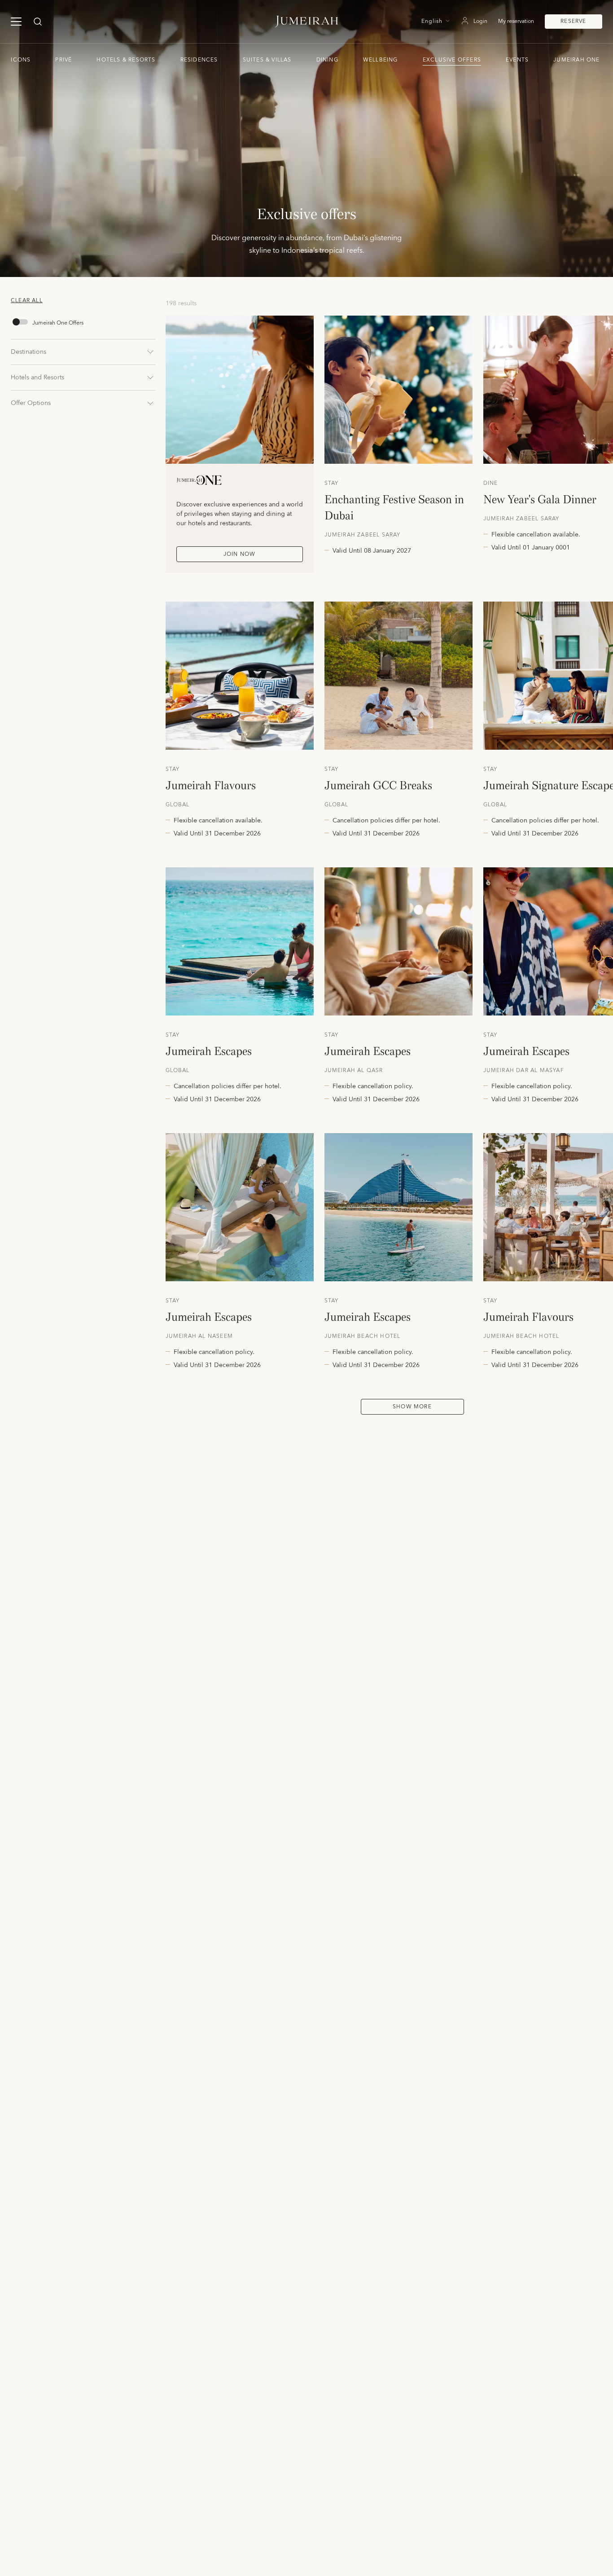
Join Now (240, 554)
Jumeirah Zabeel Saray (363, 535)
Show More (412, 1407)
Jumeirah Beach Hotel (363, 1336)
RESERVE (573, 21)
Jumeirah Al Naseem (199, 1336)
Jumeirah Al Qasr (354, 1071)
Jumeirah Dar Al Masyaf (524, 1071)
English (432, 22)
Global (178, 805)
